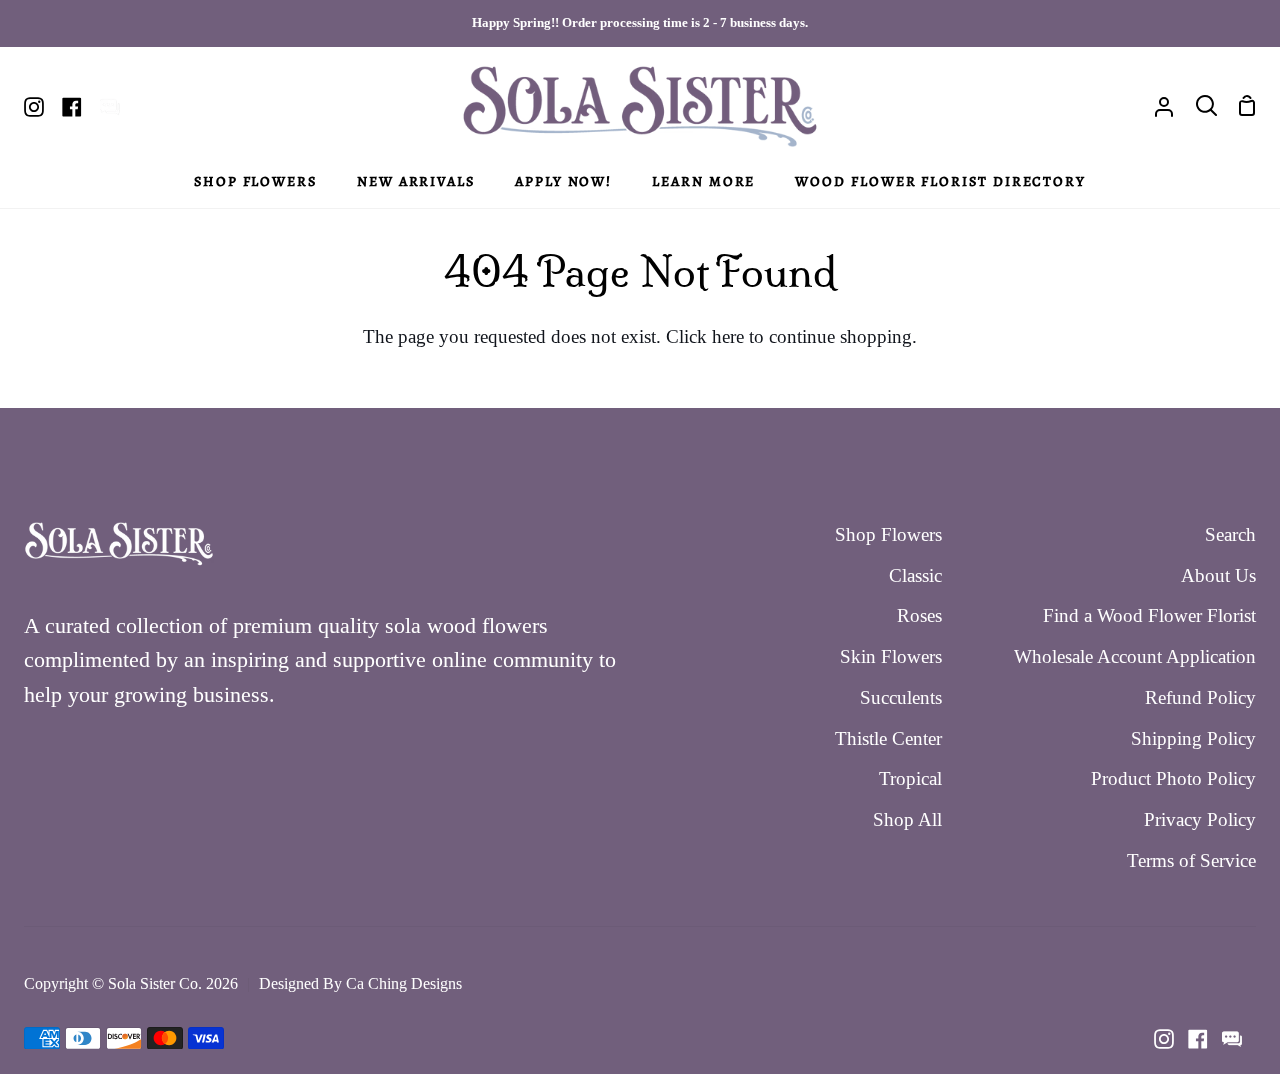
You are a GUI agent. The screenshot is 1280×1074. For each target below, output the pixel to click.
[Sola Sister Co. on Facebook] (1198, 1039)
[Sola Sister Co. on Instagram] (1164, 1039)
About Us (1218, 575)
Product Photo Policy (1173, 778)
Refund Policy (1200, 697)
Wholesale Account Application (1135, 656)
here (728, 336)
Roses (919, 615)
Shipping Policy (1193, 738)
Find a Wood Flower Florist (1149, 615)
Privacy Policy (1200, 819)
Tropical (910, 778)
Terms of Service (1191, 860)
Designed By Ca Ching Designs (360, 983)
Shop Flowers (888, 534)
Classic (915, 575)
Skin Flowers (891, 656)
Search (1230, 534)
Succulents (901, 697)
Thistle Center (888, 738)
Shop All (907, 819)
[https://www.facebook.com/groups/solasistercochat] (1232, 1039)
